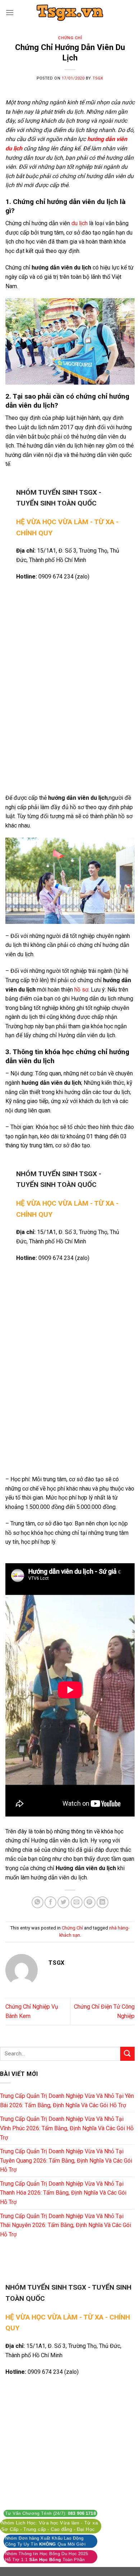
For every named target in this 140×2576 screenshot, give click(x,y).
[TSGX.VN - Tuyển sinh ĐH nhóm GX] (70, 13)
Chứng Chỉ (70, 38)
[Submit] (127, 2054)
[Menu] (10, 12)
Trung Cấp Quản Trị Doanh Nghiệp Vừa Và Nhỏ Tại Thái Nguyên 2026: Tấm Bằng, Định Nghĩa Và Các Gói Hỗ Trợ (66, 2225)
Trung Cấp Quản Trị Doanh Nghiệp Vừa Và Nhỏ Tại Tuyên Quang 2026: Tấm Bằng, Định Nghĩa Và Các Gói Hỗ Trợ (66, 2160)
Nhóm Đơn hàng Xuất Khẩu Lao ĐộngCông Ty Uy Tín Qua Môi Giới (45, 2541)
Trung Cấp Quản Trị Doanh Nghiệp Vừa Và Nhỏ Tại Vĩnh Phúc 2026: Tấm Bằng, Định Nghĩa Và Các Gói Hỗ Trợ (67, 2128)
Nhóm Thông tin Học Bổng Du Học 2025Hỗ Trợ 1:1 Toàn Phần (47, 2557)
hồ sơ (81, 990)
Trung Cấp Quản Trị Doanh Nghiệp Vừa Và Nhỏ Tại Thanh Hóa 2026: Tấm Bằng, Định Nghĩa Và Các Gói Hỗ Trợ (63, 2193)
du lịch (80, 223)
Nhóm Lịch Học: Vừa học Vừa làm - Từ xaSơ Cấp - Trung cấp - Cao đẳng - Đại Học (50, 2526)
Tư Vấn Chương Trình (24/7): (50, 2513)
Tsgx (98, 78)
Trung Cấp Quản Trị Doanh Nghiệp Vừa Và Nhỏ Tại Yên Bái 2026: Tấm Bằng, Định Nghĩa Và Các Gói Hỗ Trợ (67, 2101)
